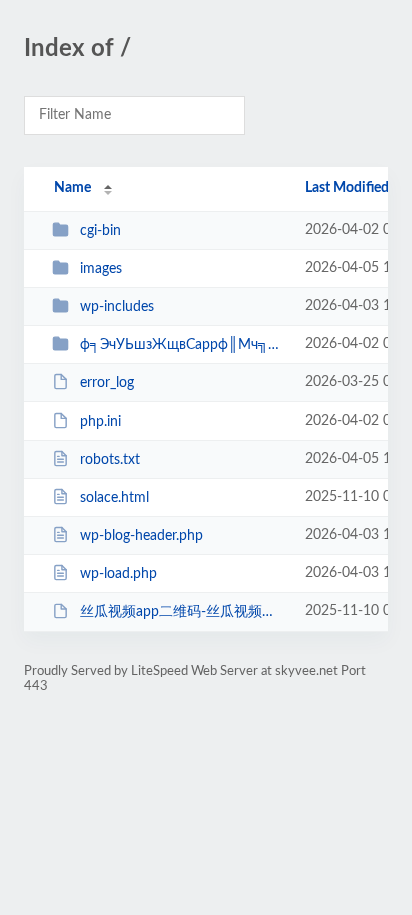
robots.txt (110, 460)
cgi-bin (100, 231)
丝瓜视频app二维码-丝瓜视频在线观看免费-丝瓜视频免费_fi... (183, 612)
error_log (107, 383)
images (101, 269)
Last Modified (347, 188)
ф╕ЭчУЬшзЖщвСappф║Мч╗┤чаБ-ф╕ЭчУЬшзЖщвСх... (183, 345)
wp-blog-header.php (141, 536)
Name (72, 188)
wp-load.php (118, 574)
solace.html (114, 498)
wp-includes (117, 307)
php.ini (100, 422)
